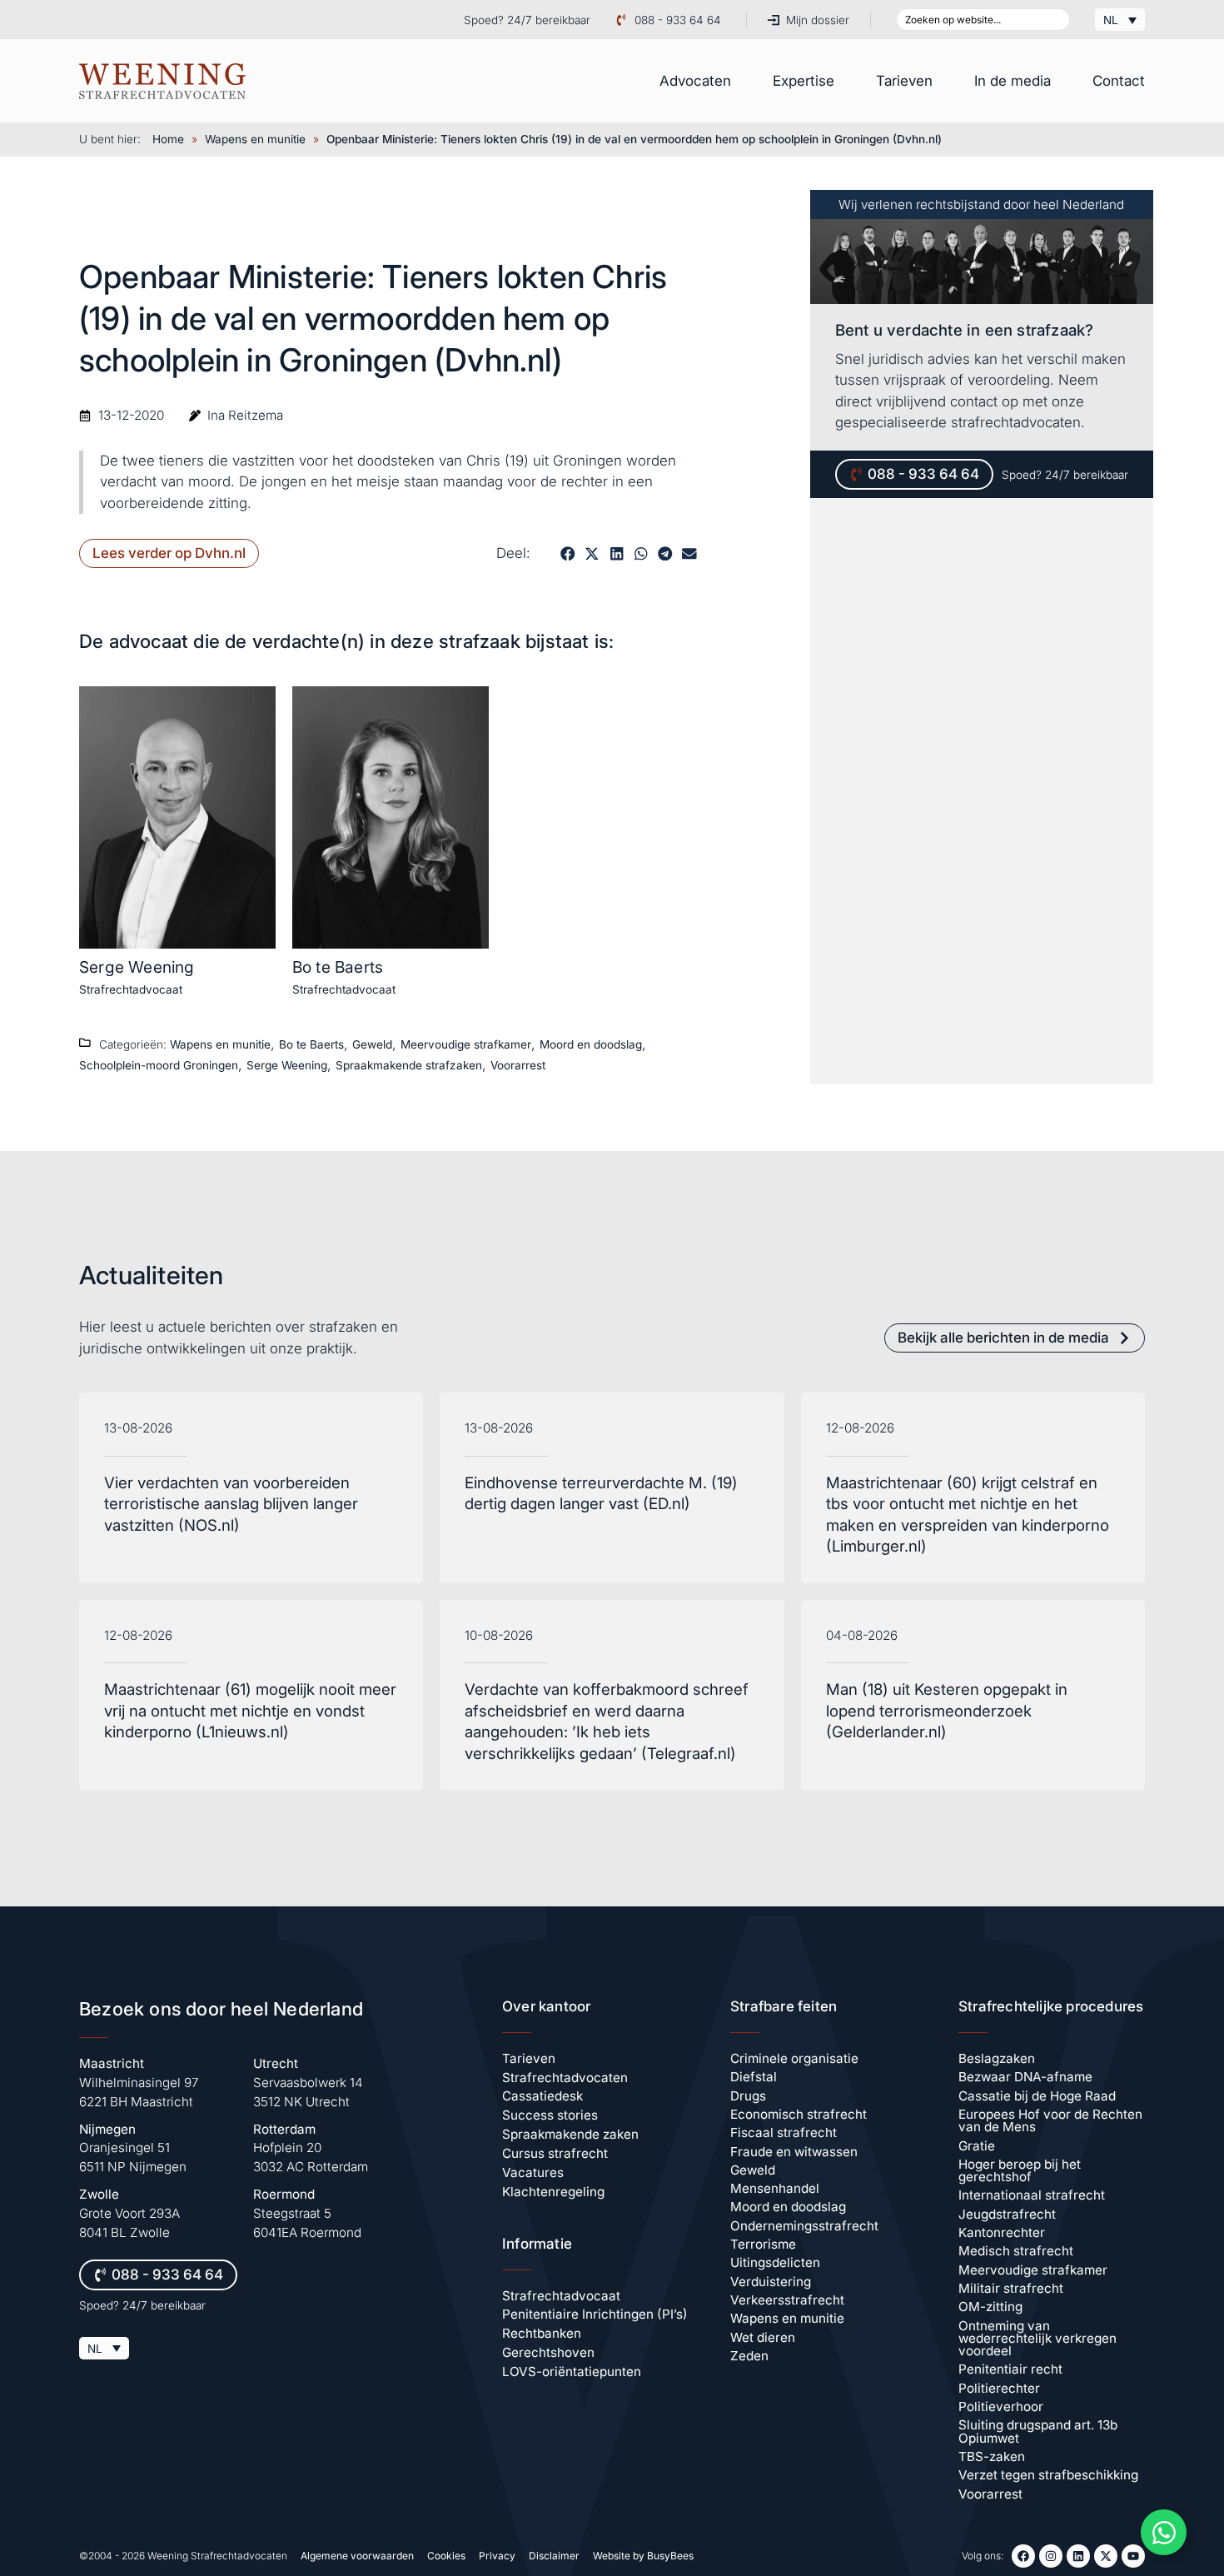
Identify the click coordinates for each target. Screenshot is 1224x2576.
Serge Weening (137, 967)
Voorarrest (518, 1065)
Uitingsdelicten (775, 2262)
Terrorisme (763, 2244)
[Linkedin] (1078, 2556)
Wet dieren (763, 2337)
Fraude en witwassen (794, 2152)
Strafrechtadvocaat (131, 989)
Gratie (977, 2146)
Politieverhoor (1001, 2407)
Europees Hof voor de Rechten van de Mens (1050, 2120)
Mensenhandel (775, 2188)
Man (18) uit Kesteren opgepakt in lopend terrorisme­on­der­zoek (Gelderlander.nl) (947, 1711)
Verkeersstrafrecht (787, 2300)
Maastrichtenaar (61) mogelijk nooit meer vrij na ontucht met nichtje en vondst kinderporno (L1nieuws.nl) (250, 1711)
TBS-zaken (992, 2456)
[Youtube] (1133, 2556)
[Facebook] (1023, 2556)
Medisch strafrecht (1016, 2251)
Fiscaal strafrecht (784, 2133)
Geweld (372, 1044)
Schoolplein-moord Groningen (159, 1065)
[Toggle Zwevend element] (1164, 2532)
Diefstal (754, 2077)
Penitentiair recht (1010, 2369)
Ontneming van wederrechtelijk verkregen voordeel (1037, 2339)
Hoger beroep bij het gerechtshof (1020, 2170)
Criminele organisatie (794, 2058)
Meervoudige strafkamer (466, 1044)
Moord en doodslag (591, 1044)
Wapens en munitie (255, 139)
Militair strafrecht (1011, 2288)
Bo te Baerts (338, 967)
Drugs (748, 2096)
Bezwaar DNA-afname (1025, 2077)
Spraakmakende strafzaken (409, 1065)
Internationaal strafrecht (1032, 2195)
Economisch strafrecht (799, 2114)
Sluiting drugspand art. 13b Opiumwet (1038, 2431)
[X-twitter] (1106, 2556)
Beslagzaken (997, 2058)
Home (168, 139)
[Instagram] (1051, 2556)
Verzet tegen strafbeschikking (1048, 2475)
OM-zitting (990, 2307)
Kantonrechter (1002, 2232)
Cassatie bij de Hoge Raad (1037, 2096)
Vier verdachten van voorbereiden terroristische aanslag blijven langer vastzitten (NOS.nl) (231, 1504)
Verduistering (771, 2282)
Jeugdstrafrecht (1007, 2214)
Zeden (749, 2356)
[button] (567, 553)
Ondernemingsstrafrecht (804, 2226)
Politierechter (999, 2388)
